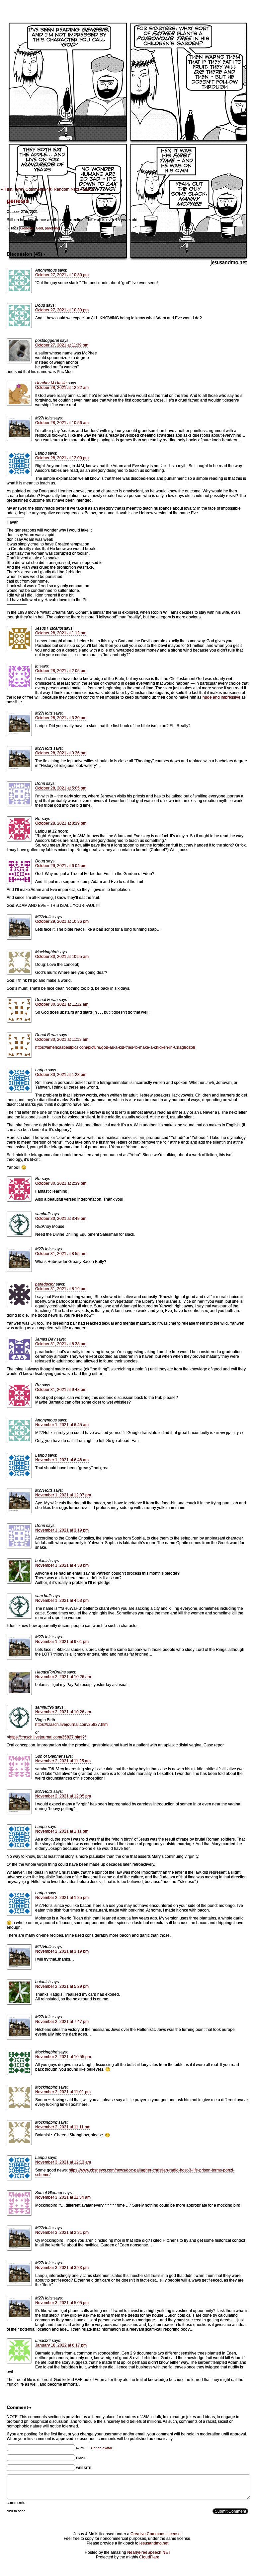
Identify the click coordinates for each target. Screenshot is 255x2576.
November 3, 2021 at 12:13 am (63, 2162)
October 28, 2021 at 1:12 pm (61, 633)
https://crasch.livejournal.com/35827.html (72, 1725)
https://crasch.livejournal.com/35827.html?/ (47, 1737)
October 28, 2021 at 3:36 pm (61, 753)
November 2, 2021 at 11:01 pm (63, 2092)
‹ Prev (19, 189)
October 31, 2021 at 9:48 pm (61, 1390)
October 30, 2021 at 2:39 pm (61, 1183)
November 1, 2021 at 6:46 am (62, 1460)
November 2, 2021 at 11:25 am (63, 1761)
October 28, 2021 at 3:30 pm (61, 718)
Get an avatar (102, 2448)
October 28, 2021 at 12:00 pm (62, 458)
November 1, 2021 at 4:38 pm (62, 1565)
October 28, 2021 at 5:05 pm (61, 788)
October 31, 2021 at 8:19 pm (61, 1289)
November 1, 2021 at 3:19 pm (62, 1530)
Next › (76, 189)
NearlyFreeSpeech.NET (149, 2552)
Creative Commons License (156, 2534)
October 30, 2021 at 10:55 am (62, 957)
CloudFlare (149, 2557)
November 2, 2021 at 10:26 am (63, 1677)
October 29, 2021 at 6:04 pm (61, 866)
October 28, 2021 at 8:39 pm (61, 823)
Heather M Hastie (51, 383)
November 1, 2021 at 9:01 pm (62, 1642)
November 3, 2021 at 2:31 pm (62, 2232)
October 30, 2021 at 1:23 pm (61, 1075)
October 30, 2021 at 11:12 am (62, 1004)
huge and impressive (221, 697)
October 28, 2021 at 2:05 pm (61, 671)
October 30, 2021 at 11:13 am (62, 1039)
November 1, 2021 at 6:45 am (62, 1425)
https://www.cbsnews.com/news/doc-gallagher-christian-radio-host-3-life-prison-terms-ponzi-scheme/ (135, 2172)
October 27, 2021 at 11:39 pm (62, 345)
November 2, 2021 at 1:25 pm (62, 1898)
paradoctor (45, 1284)
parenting (52, 228)
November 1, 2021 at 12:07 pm (63, 1495)
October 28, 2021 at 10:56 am (62, 423)
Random (62, 189)
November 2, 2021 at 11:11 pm (63, 2127)
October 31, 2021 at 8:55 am (61, 1254)
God (39, 228)
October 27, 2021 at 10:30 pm (62, 275)
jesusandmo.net (154, 2543)
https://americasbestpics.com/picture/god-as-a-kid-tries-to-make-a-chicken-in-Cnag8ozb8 (115, 1047)
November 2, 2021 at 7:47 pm (62, 2022)
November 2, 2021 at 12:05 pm (63, 1796)
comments (16, 2503)
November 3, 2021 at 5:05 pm (62, 2303)
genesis (18, 201)
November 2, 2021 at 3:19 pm (62, 1951)
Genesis (27, 228)
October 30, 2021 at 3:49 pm (61, 1219)
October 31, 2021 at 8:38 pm (61, 1344)
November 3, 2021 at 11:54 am (63, 2197)
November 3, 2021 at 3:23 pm (62, 2268)
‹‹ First (7, 189)
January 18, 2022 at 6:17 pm (61, 2345)
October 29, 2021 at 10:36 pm (62, 921)
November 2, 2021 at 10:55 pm (63, 2057)
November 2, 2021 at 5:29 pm (62, 1986)
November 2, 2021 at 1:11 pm (62, 1831)
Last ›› (88, 189)
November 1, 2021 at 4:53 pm (62, 1601)
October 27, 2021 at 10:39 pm (62, 310)
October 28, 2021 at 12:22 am (62, 388)
